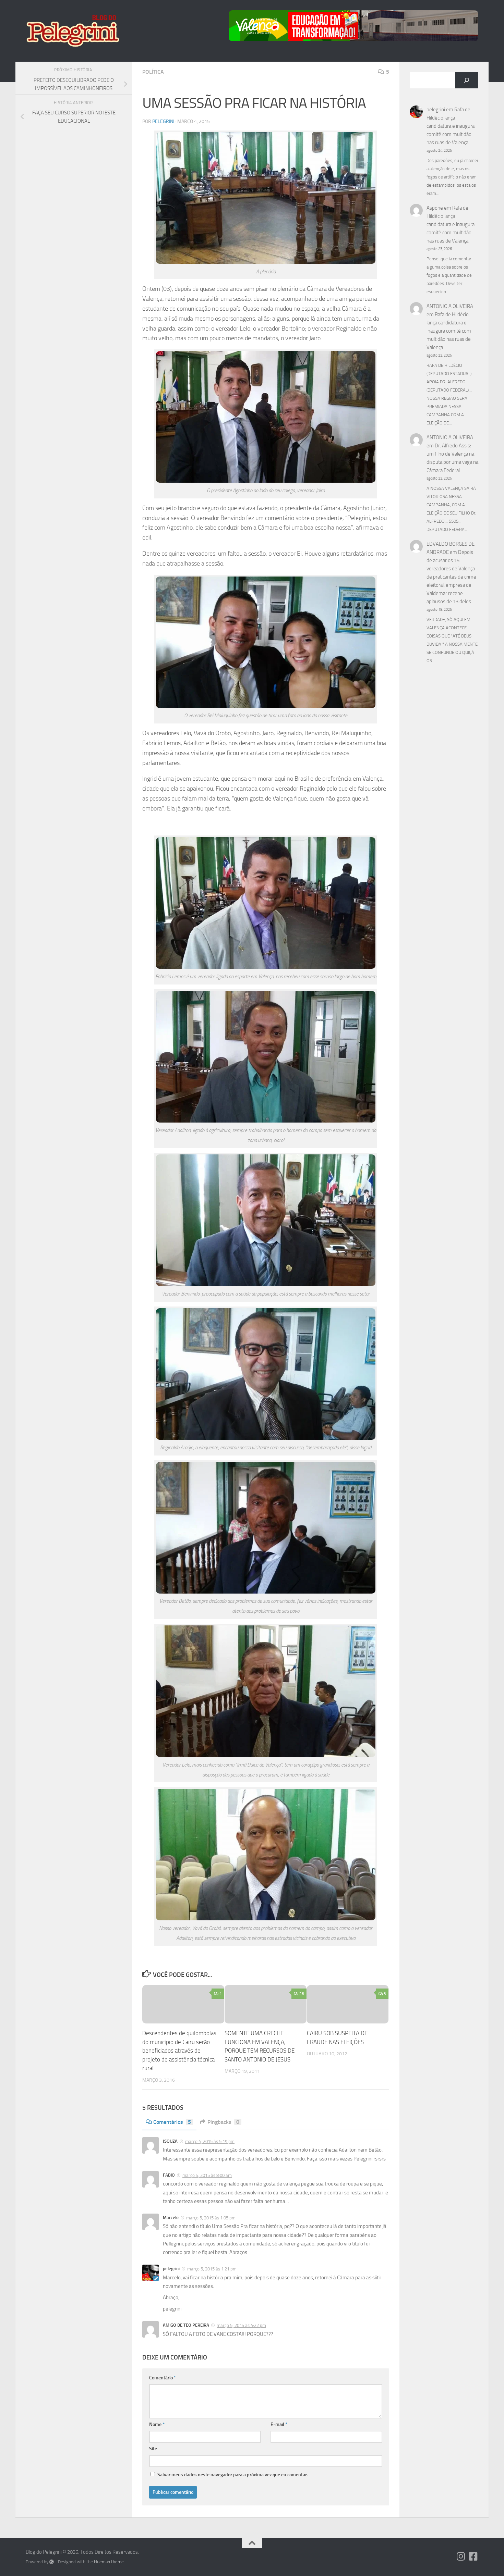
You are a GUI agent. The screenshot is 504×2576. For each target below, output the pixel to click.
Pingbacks (223, 2122)
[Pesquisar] (467, 80)
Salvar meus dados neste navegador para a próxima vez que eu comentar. (233, 2475)
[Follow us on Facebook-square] (473, 2556)
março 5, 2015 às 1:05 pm (211, 2218)
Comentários (172, 2122)
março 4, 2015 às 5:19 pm (210, 2141)
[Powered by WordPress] (52, 2562)
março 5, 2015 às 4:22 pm (241, 2325)
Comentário (163, 2378)
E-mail (279, 2424)
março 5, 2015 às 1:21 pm (212, 2269)
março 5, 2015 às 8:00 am (207, 2175)
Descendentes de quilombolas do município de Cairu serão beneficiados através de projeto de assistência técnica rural (179, 2051)
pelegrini (163, 121)
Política (153, 72)
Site (153, 2449)
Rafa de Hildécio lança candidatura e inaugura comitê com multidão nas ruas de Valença (451, 126)
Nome (157, 2424)
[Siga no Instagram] (461, 2556)
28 (302, 1994)
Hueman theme (109, 2562)
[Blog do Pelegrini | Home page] (73, 31)
